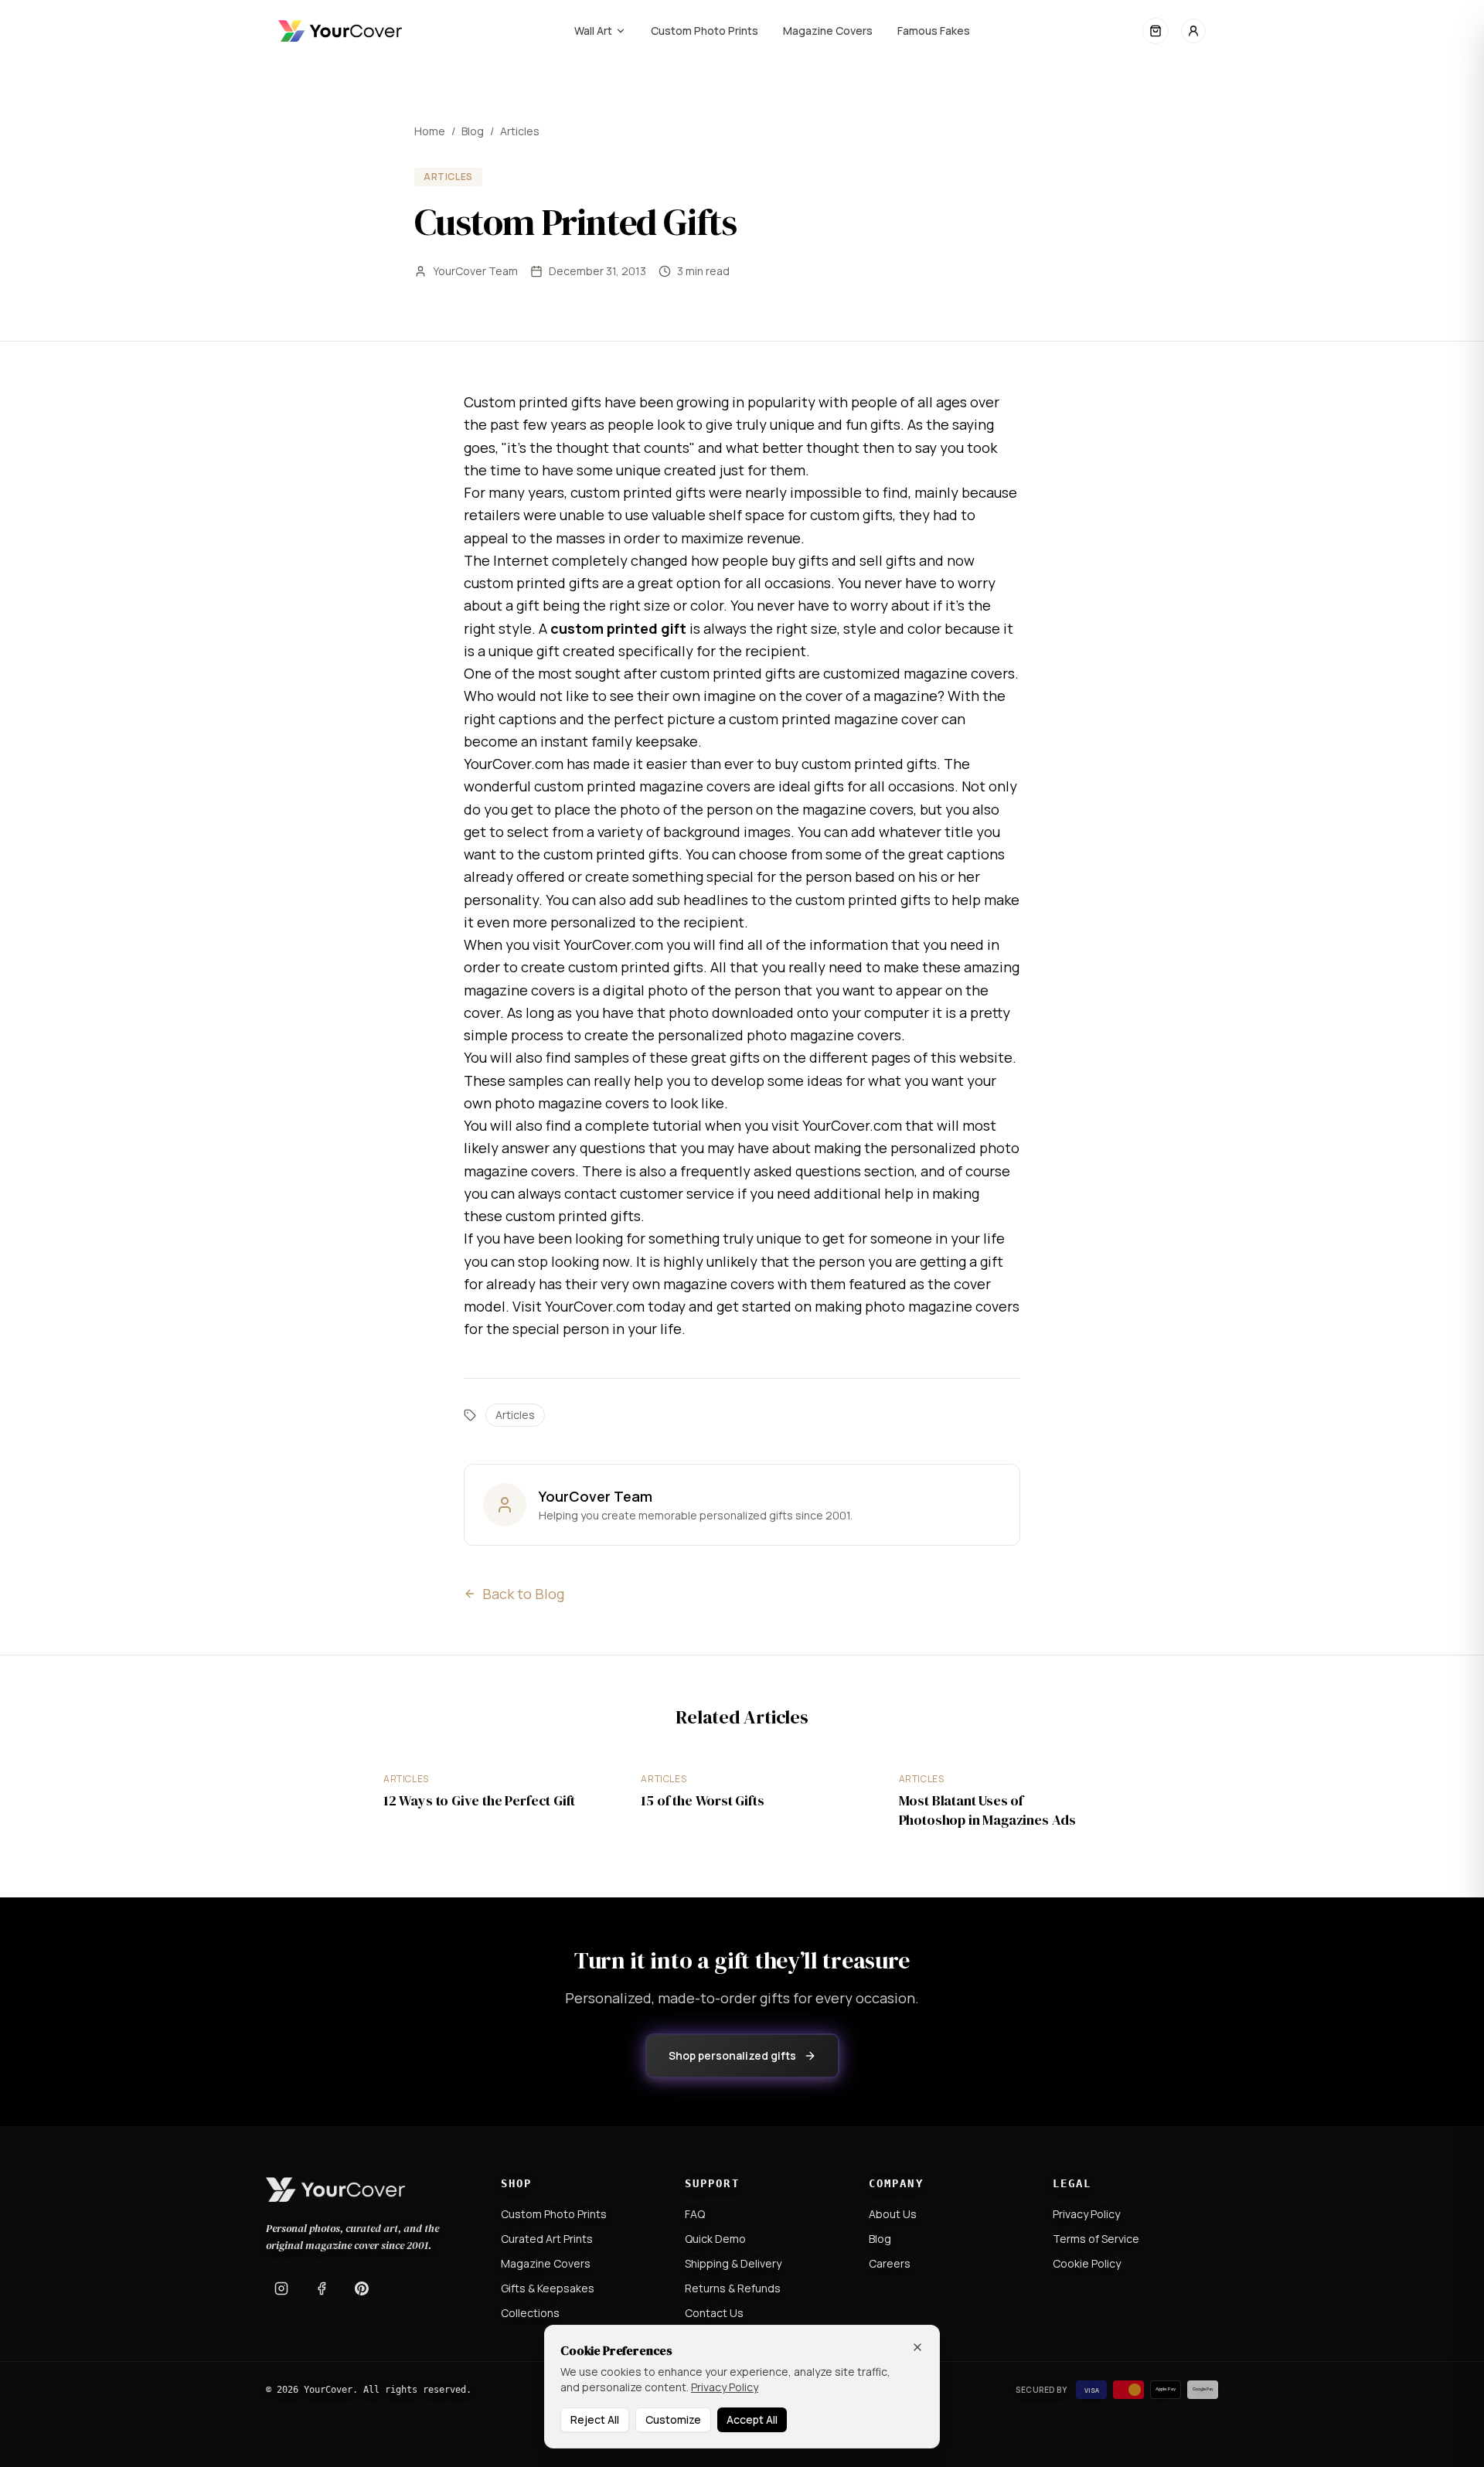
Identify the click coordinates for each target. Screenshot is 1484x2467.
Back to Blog (523, 1594)
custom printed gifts (638, 492)
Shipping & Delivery (733, 2263)
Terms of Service (1096, 2239)
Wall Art (593, 31)
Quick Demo (715, 2239)
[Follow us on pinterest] (362, 2288)
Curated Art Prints (547, 2239)
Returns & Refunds (733, 2288)
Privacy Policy (1086, 2214)
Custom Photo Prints (705, 31)
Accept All (752, 2419)
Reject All (595, 2419)
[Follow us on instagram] (281, 2288)
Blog (473, 131)
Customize (673, 2419)
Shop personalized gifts (732, 2055)
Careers (890, 2263)
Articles (520, 131)
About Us (893, 2214)
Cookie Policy (1087, 2263)
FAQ (695, 2214)
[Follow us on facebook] (322, 2288)
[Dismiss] (917, 2347)
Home (430, 131)
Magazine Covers (828, 31)
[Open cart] (1156, 31)
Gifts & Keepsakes (548, 2288)
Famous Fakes (934, 31)
